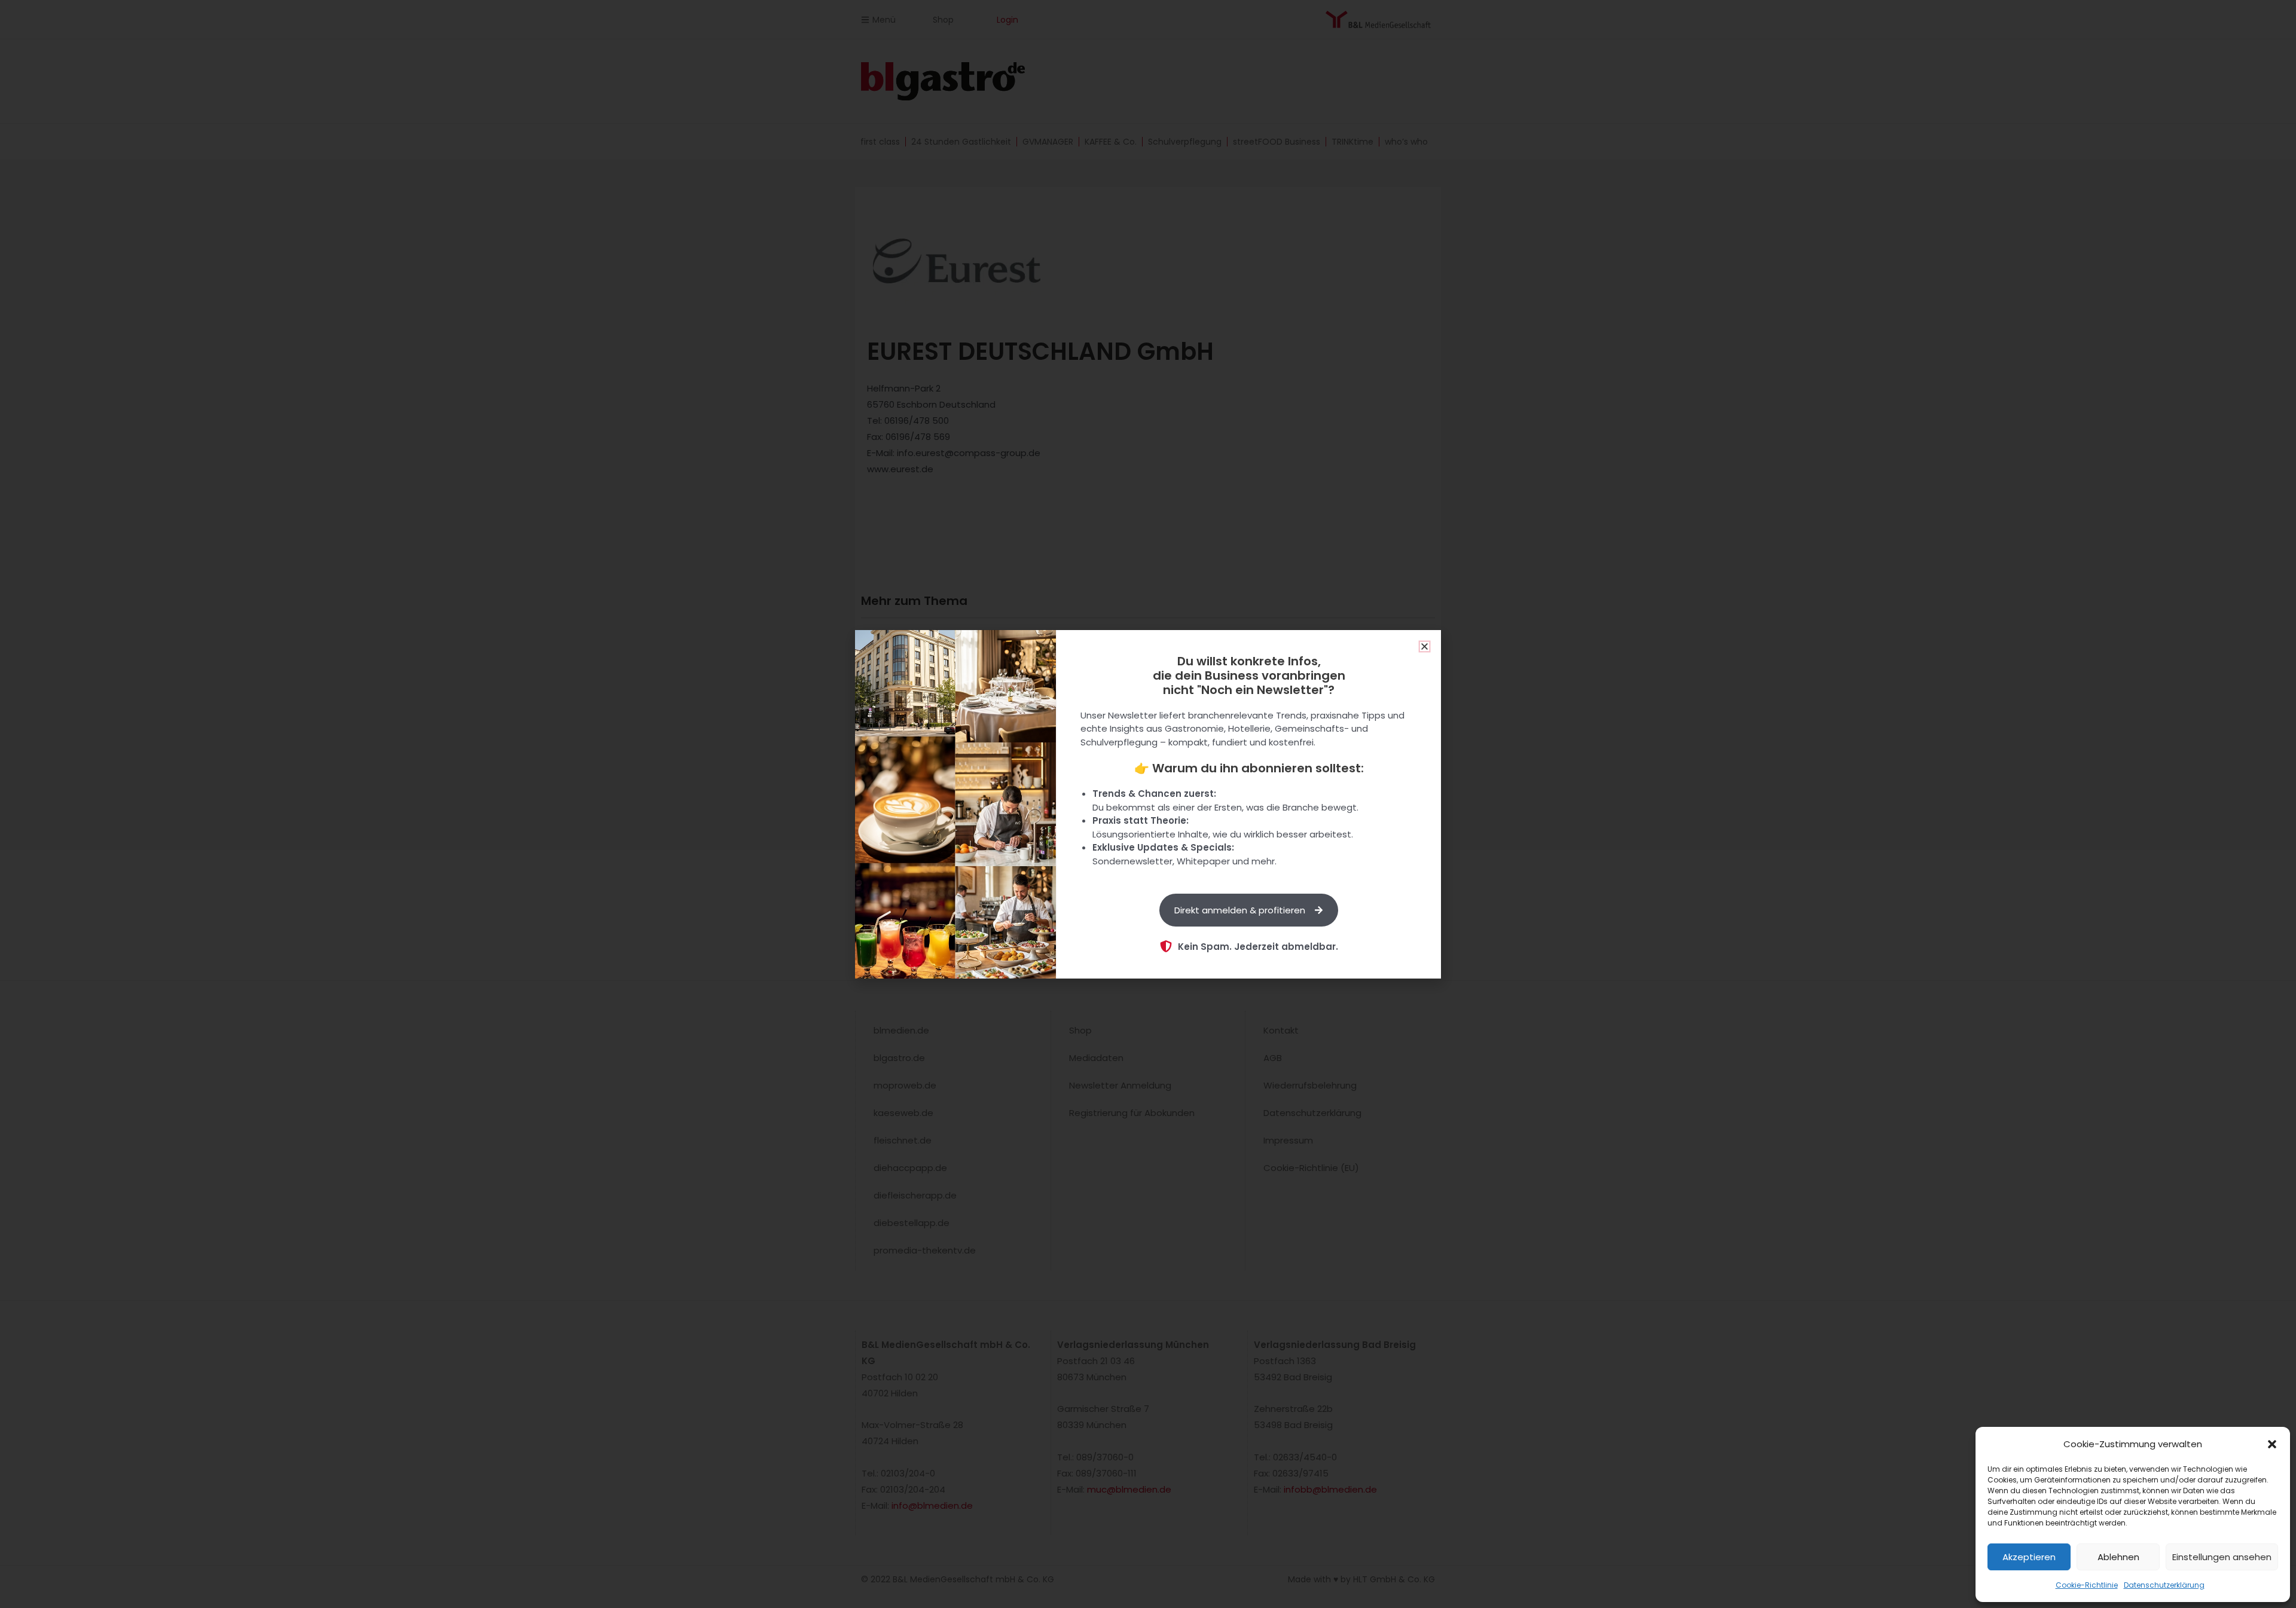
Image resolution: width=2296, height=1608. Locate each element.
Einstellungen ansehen (2222, 1557)
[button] (2272, 1444)
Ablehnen (2118, 1557)
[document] (1148, 804)
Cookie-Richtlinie (2087, 1585)
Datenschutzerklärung (2164, 1585)
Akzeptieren (2029, 1557)
